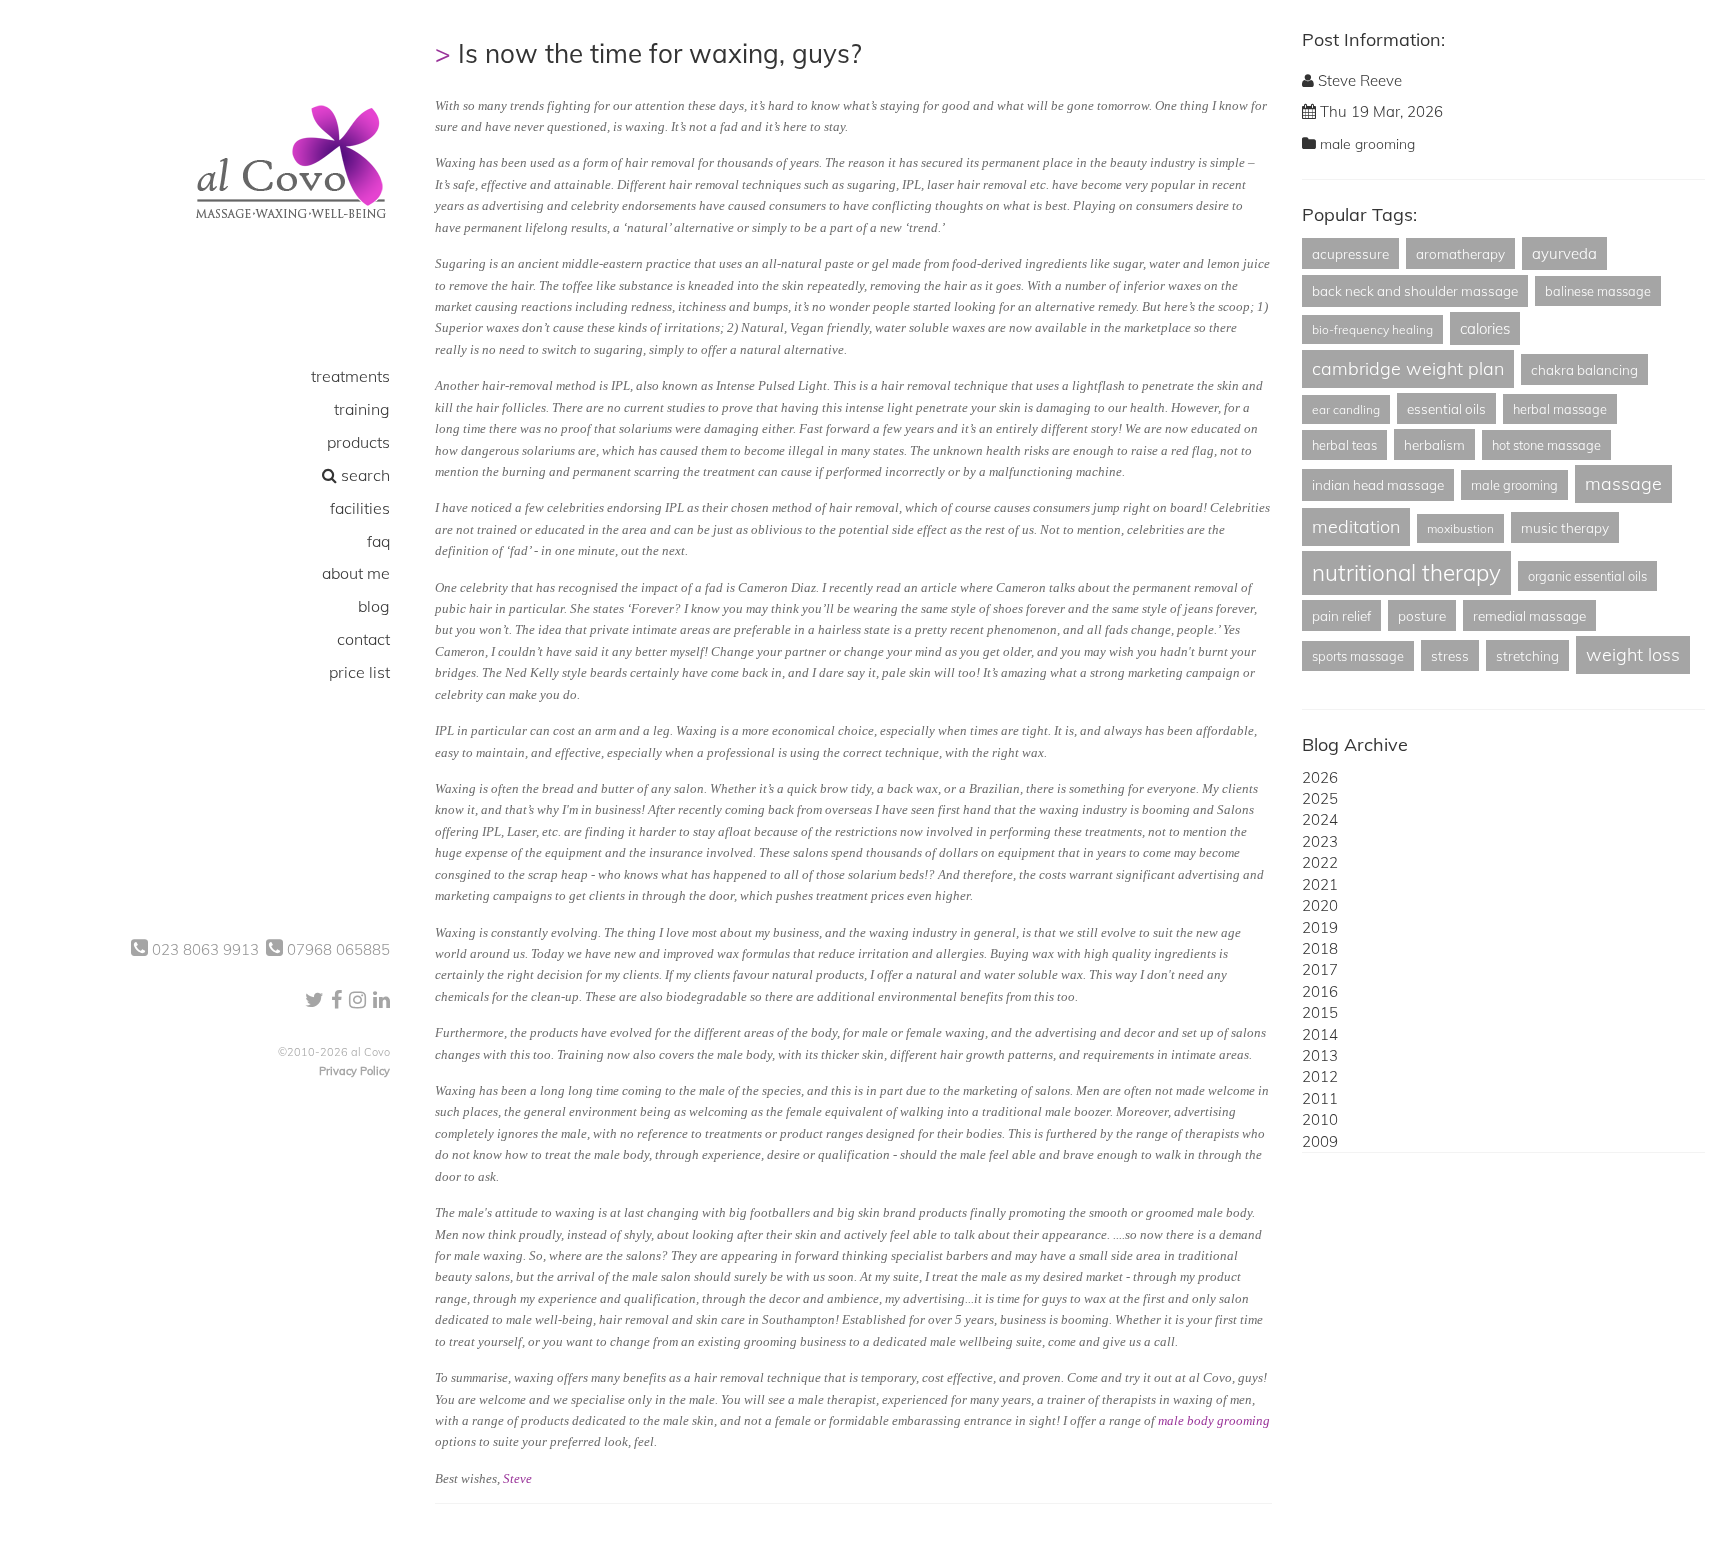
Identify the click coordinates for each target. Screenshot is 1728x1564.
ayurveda (1564, 253)
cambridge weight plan (1408, 368)
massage (1623, 483)
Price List (359, 672)
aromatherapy (1460, 253)
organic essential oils (1587, 576)
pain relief (1341, 615)
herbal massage (1560, 409)
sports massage (1358, 656)
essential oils (1446, 408)
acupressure (1350, 253)
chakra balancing (1584, 369)
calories (1485, 328)
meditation (1356, 526)
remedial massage (1529, 615)
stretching (1527, 655)
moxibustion (1460, 528)
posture (1422, 615)
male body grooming (1214, 1420)
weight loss (1633, 654)
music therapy (1565, 527)
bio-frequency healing (1372, 329)
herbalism (1434, 444)
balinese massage (1598, 291)
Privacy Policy (354, 1071)
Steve (517, 1478)
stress (1450, 655)
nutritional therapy (1406, 572)
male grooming (1367, 144)
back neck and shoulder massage (1415, 290)
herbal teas (1344, 445)
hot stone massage (1546, 445)
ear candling (1346, 409)
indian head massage (1378, 484)
